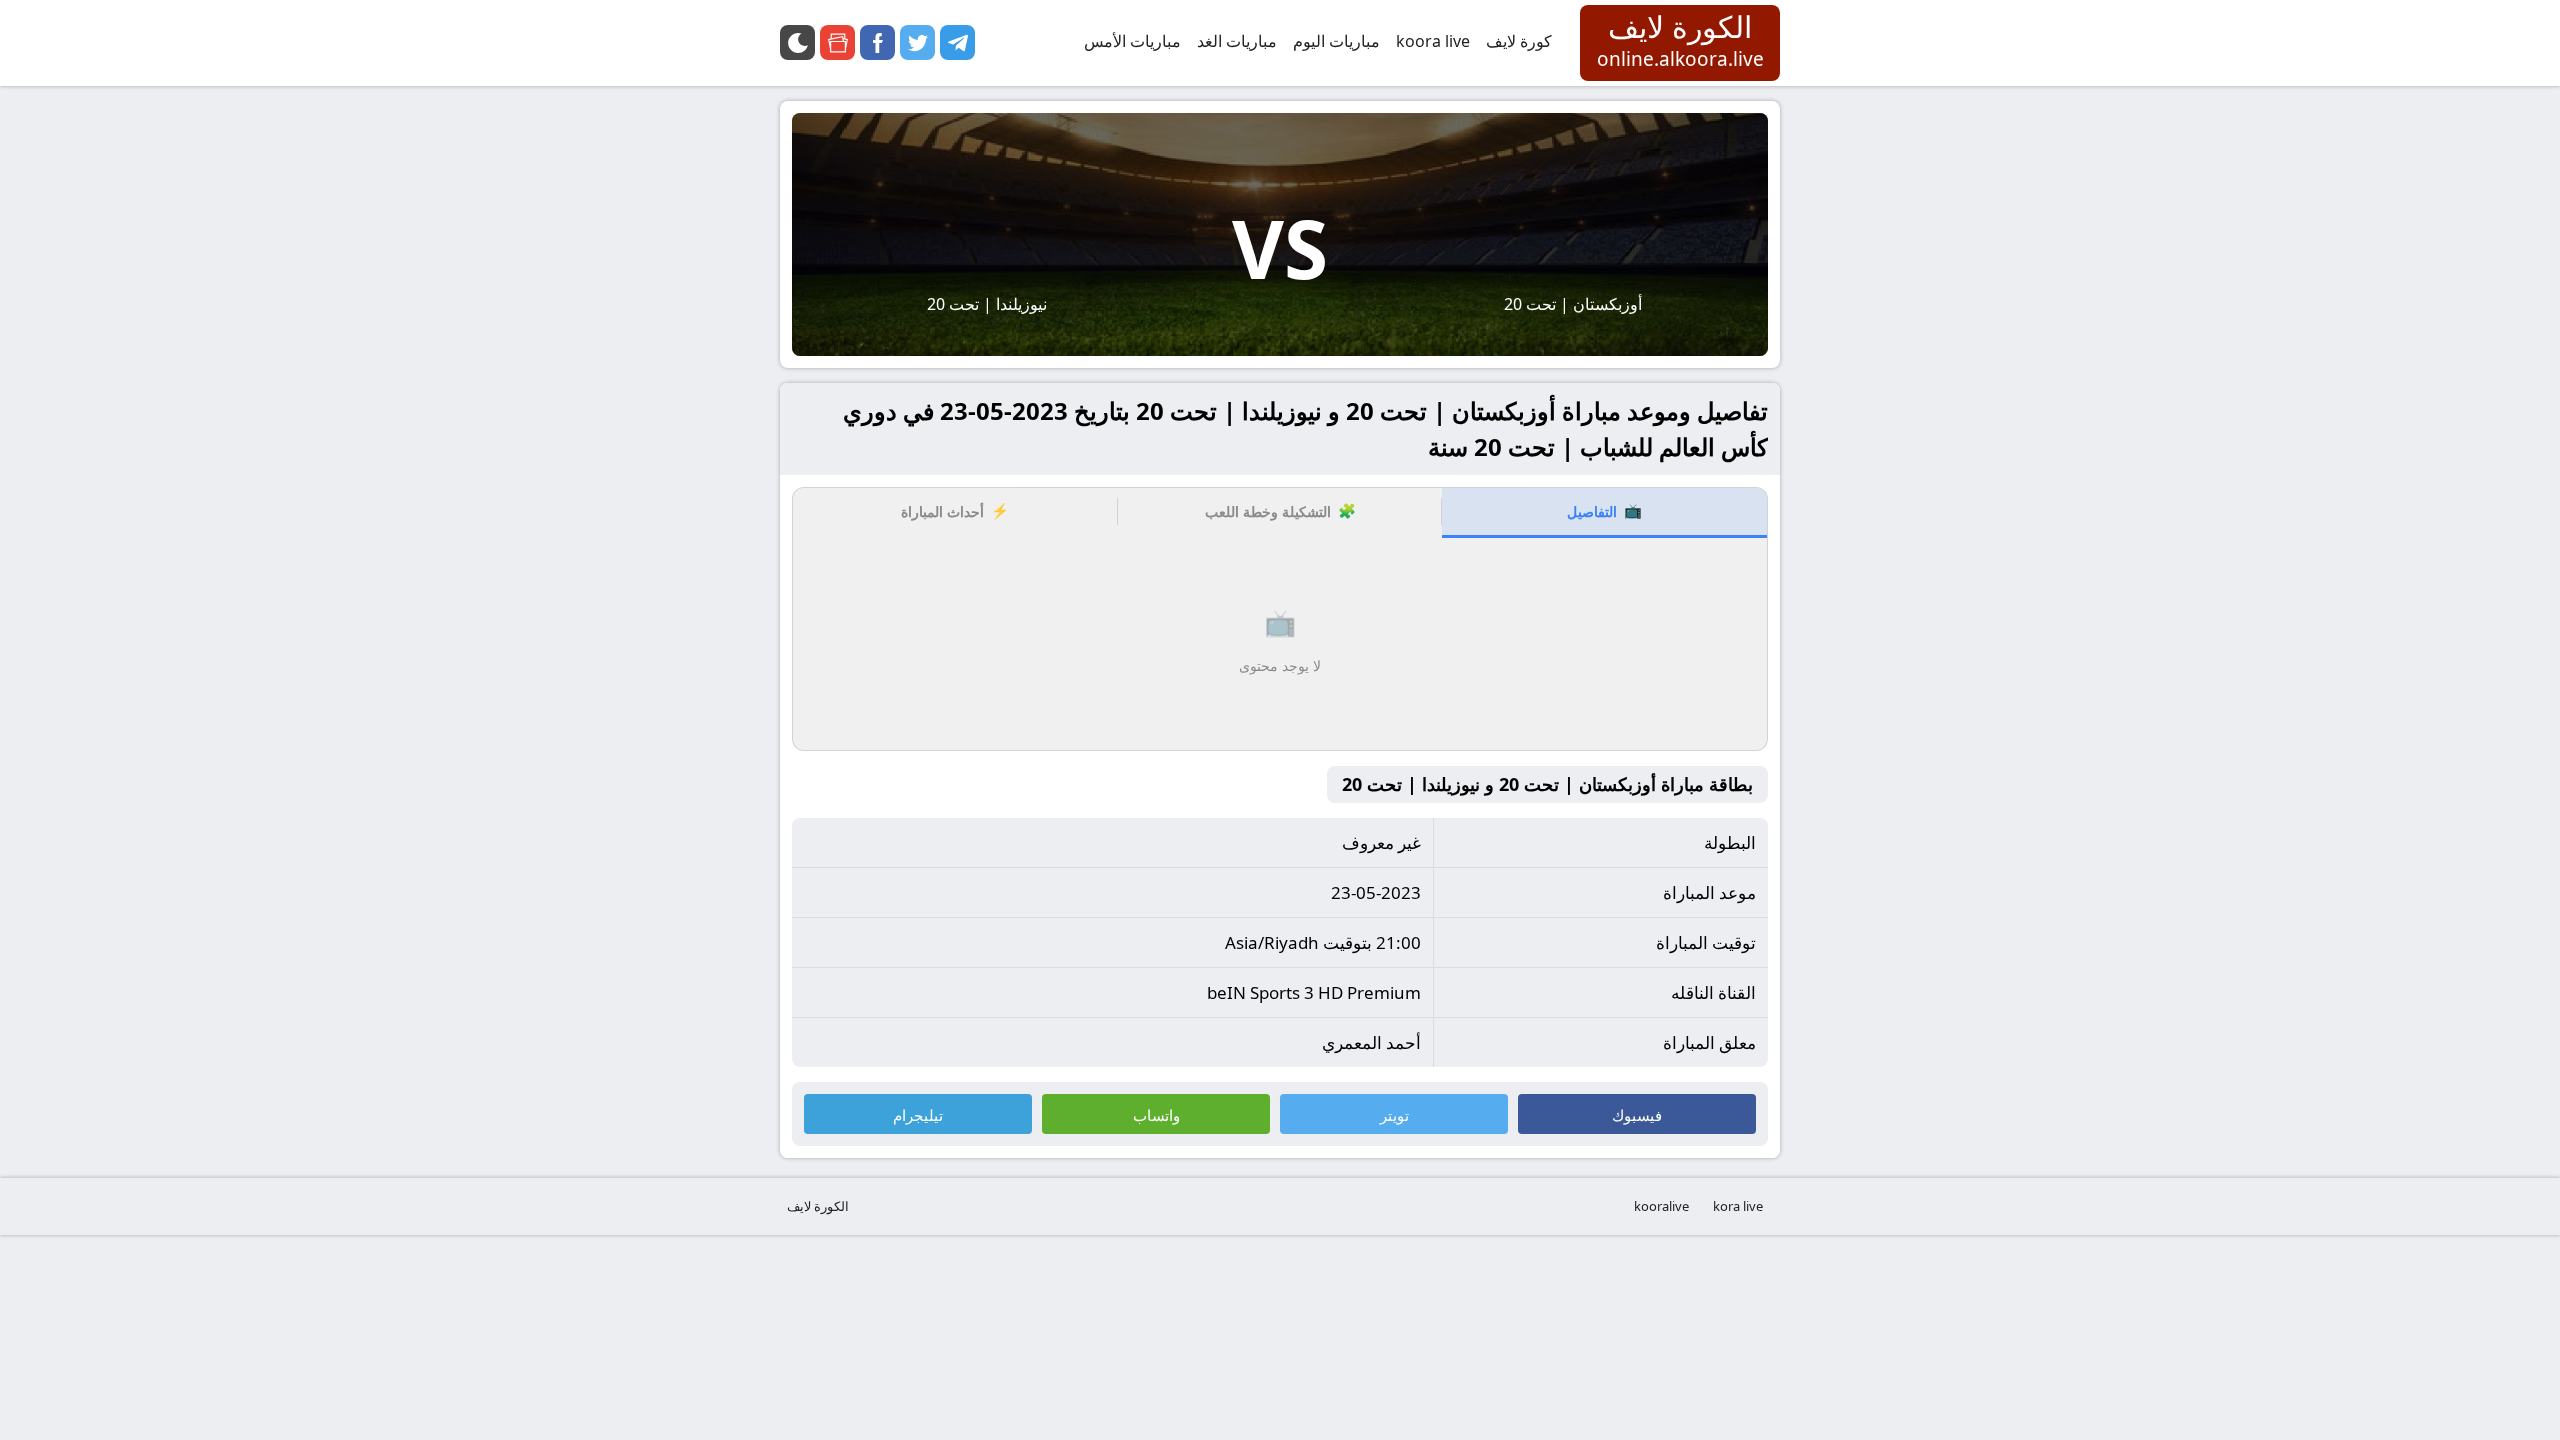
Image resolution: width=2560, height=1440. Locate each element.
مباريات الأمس (1132, 41)
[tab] (1604, 513)
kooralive (1661, 1206)
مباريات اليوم (1336, 41)
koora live (1433, 41)
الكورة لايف (818, 1206)
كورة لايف (1519, 41)
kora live (1738, 1206)
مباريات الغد (1237, 41)
